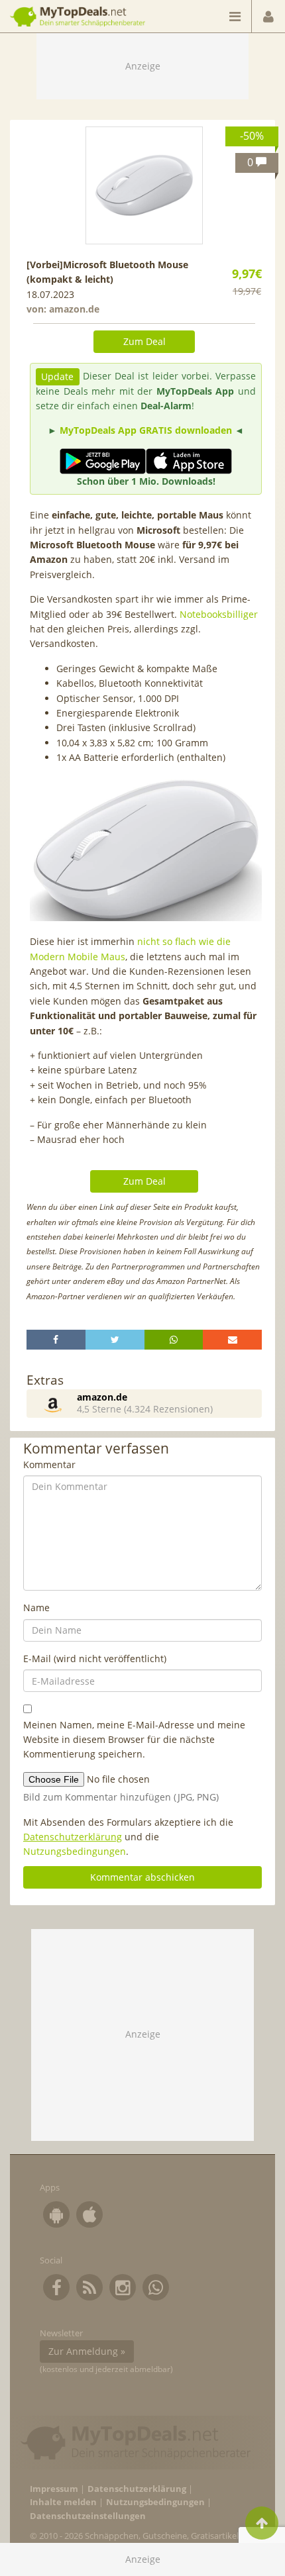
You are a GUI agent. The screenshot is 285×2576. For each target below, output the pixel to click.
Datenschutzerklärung (73, 1837)
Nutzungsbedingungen (75, 1851)
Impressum (54, 2489)
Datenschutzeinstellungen (88, 2516)
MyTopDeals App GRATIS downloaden (146, 430)
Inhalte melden (63, 2502)
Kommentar (49, 1464)
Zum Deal (144, 341)
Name (36, 1608)
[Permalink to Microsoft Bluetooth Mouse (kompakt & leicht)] (144, 185)
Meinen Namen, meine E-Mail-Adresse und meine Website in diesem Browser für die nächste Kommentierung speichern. (134, 1740)
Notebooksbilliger (219, 614)
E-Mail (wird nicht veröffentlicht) (95, 1659)
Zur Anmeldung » (87, 2351)
